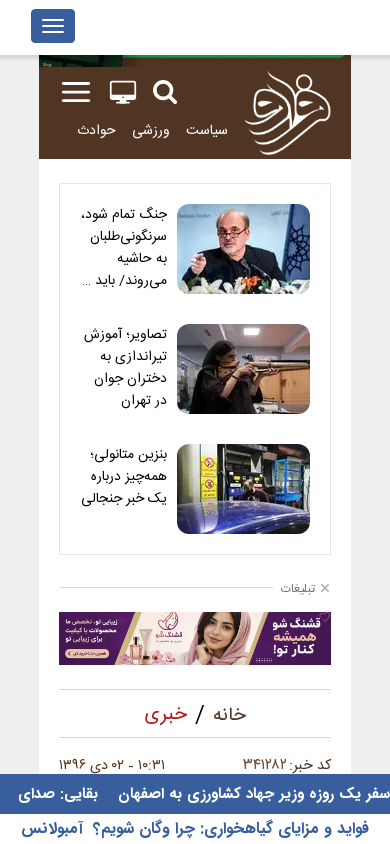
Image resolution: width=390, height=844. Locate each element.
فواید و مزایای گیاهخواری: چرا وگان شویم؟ (231, 828)
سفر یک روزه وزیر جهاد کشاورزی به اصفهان (251, 794)
